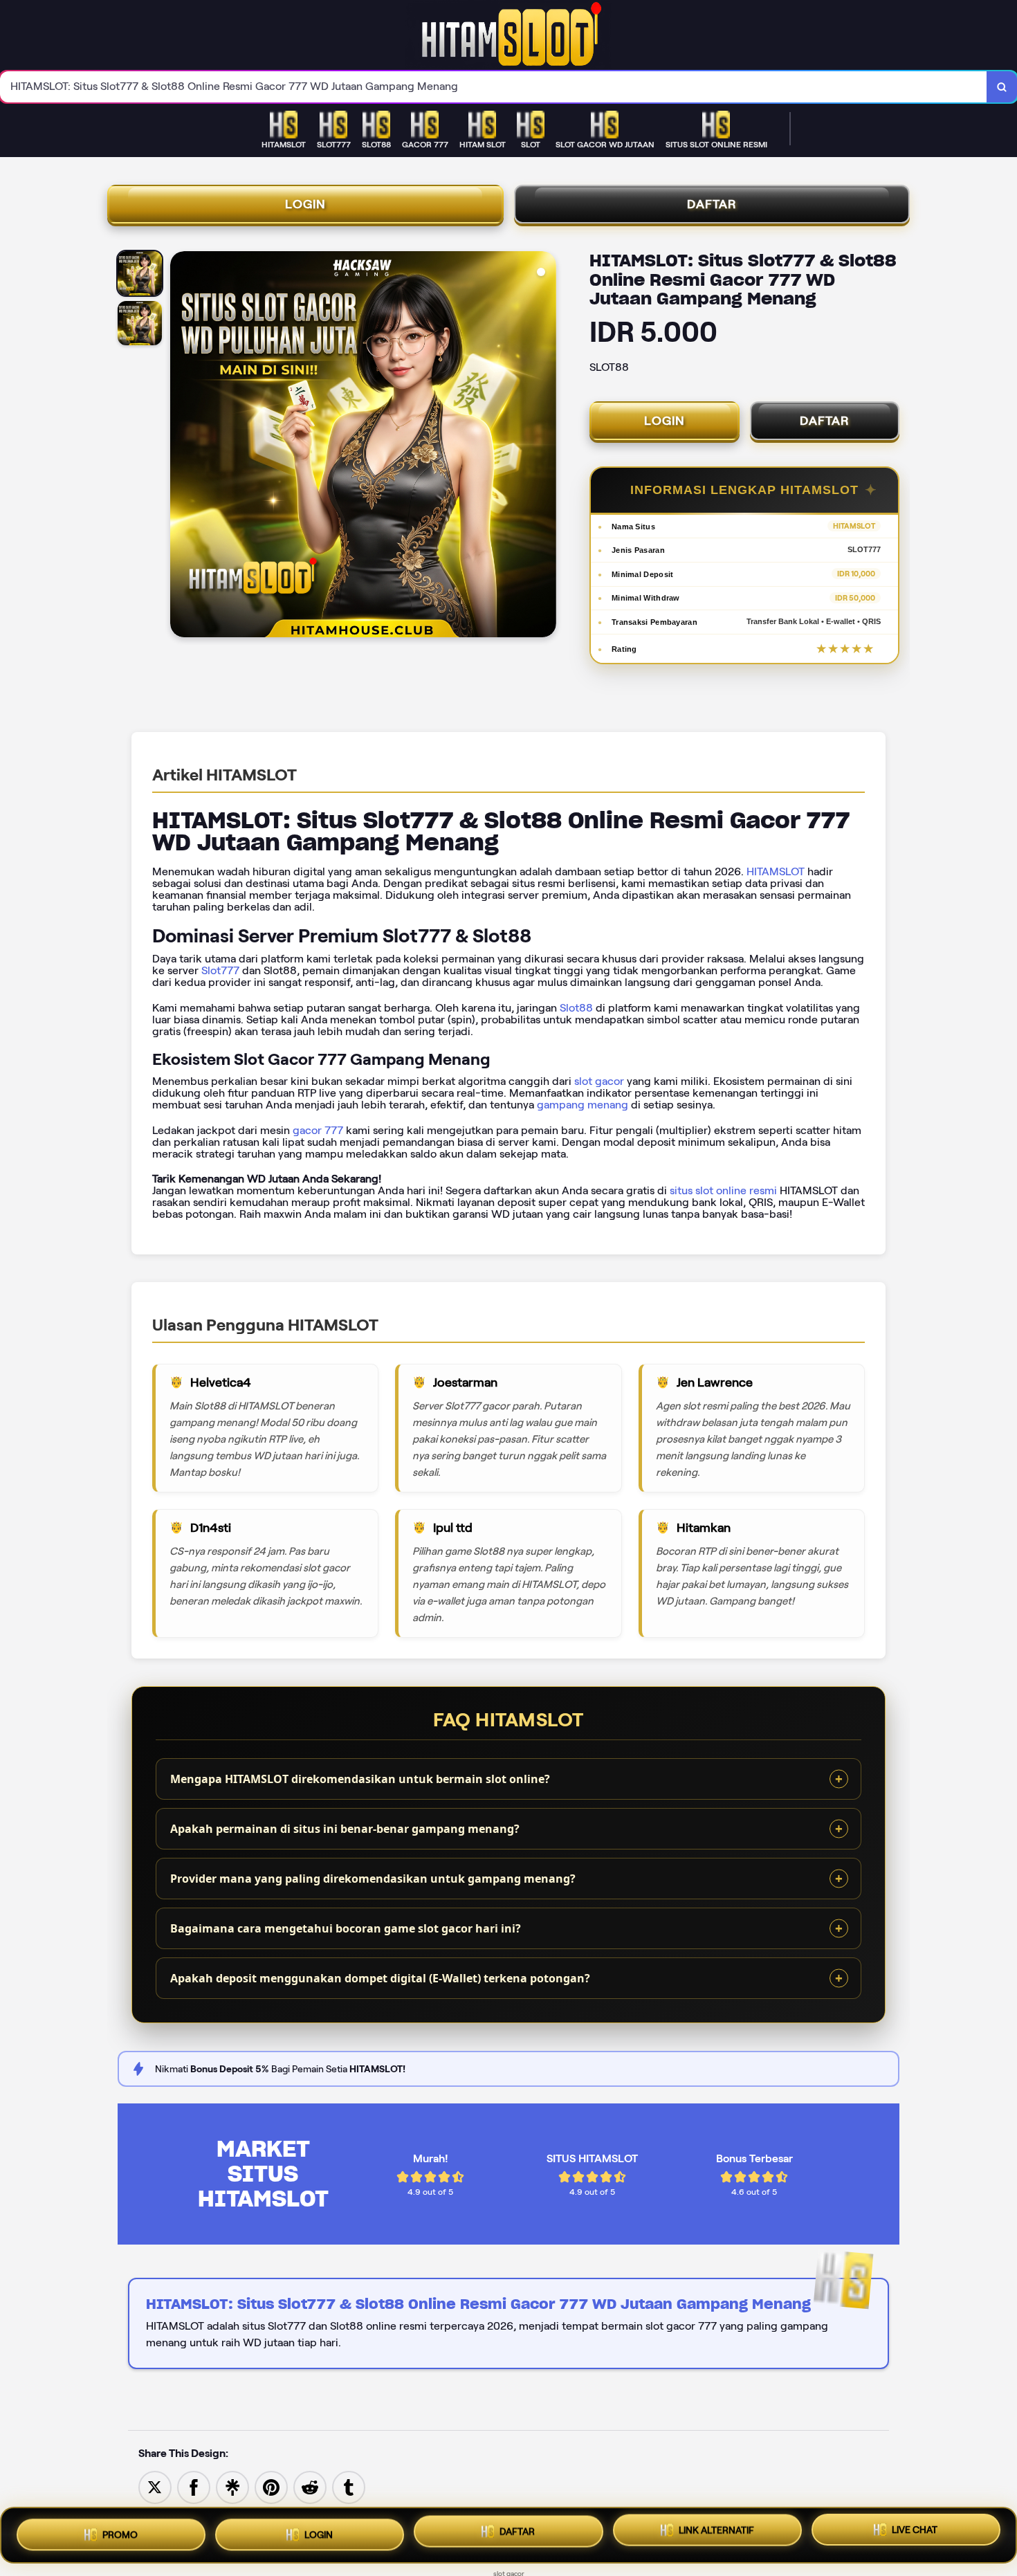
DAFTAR (712, 204)
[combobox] (494, 87)
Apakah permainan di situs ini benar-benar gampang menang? (345, 1829)
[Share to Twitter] (155, 2486)
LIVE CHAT (915, 2535)
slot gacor (599, 1081)
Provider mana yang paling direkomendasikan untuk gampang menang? (373, 1879)
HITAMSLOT (776, 871)
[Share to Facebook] (194, 2486)
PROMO (120, 2530)
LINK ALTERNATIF (716, 2534)
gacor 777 (318, 1130)
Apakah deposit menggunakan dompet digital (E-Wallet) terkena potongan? (380, 1978)
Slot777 (220, 970)
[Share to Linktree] (232, 2486)
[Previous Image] (181, 446)
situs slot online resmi (723, 1190)
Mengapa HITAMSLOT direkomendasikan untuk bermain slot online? (360, 1779)
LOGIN (305, 204)
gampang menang (583, 1105)
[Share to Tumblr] (349, 2486)
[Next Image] (545, 446)
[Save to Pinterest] (271, 2486)
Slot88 (576, 1008)
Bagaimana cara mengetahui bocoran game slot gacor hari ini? (346, 1928)
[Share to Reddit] (310, 2486)
